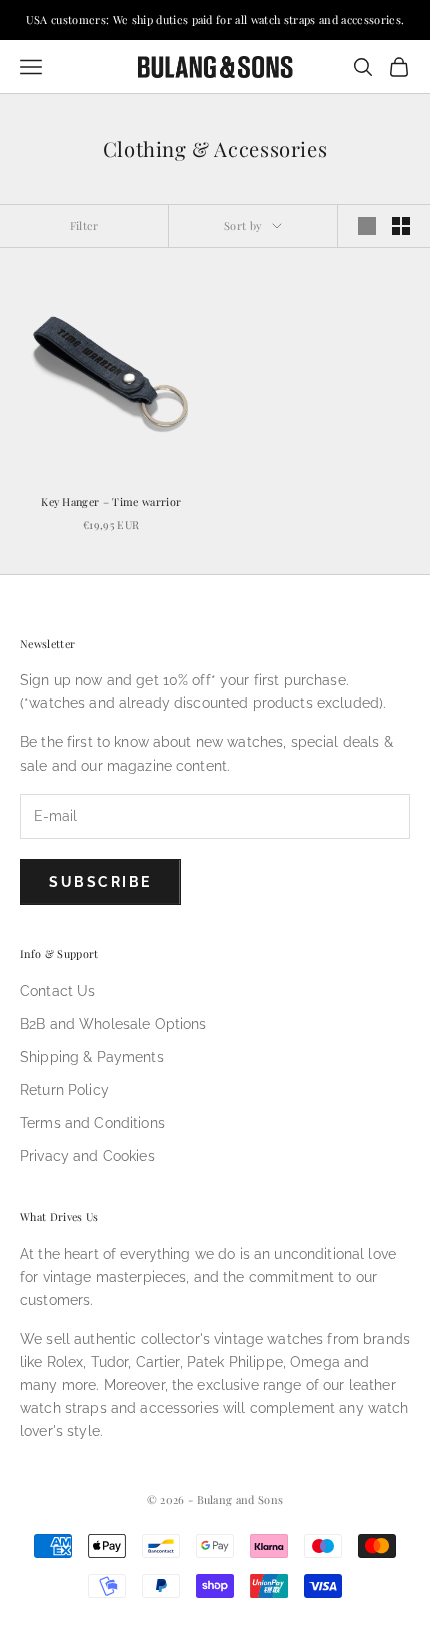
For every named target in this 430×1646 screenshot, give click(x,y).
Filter (84, 225)
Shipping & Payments (92, 1057)
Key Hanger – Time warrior (111, 501)
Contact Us (57, 991)
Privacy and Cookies (87, 1156)
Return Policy (64, 1090)
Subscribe (100, 882)
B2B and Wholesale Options (113, 1024)
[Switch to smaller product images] (401, 226)
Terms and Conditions (92, 1123)
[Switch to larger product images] (367, 226)
